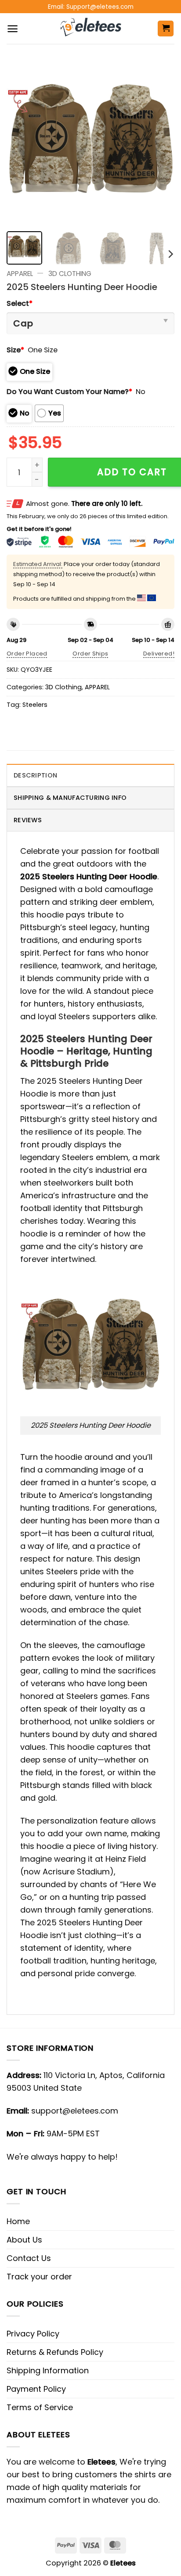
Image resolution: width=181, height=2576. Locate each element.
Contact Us (29, 2258)
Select (20, 303)
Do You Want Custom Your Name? (69, 392)
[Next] (160, 141)
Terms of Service (40, 2407)
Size (15, 350)
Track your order (39, 2277)
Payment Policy (36, 2389)
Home (18, 2221)
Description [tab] (35, 775)
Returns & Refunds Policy (55, 2352)
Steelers (35, 705)
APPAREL (20, 274)
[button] (13, 29)
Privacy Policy (33, 2334)
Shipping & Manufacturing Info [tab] (70, 798)
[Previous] (21, 141)
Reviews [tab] (28, 820)
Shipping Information (48, 2370)
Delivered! (159, 654)
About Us (24, 2240)
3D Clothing (70, 274)
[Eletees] (91, 29)
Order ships (90, 654)
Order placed (27, 654)
